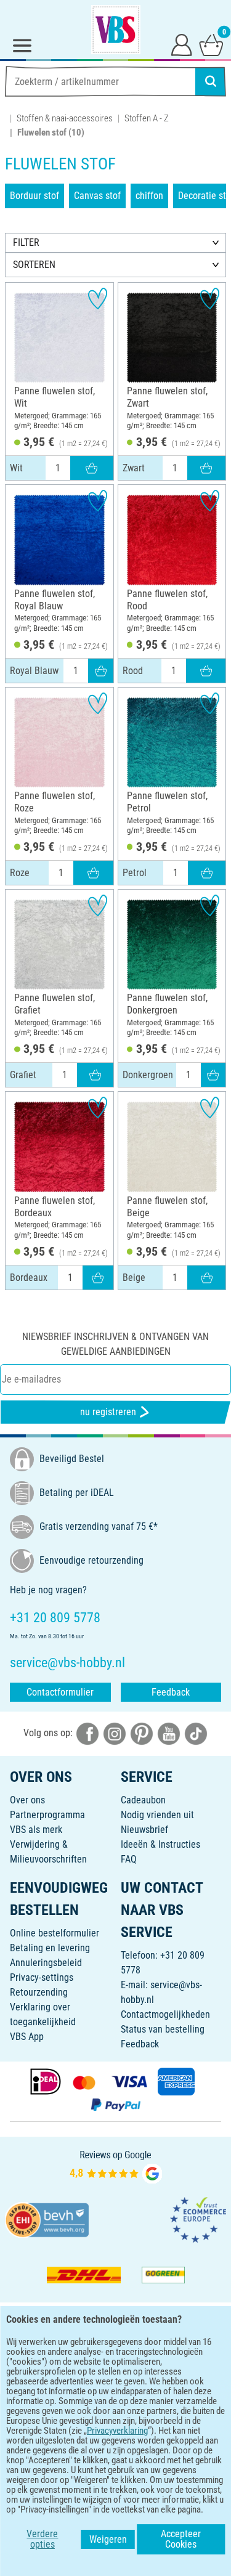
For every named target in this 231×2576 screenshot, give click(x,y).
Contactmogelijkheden (165, 2014)
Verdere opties (42, 2539)
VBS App (27, 2037)
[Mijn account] (182, 44)
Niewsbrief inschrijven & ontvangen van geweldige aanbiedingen (115, 1344)
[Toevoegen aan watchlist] (98, 299)
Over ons (27, 1800)
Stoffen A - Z (147, 118)
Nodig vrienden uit (157, 1815)
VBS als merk (36, 1830)
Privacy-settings (42, 1977)
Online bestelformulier (55, 1933)
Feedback (171, 1692)
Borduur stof (34, 196)
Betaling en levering (50, 1948)
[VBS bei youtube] (169, 1733)
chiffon (149, 196)
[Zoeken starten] (211, 81)
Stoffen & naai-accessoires (65, 118)
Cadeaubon (143, 1800)
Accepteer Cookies (181, 2539)
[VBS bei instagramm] (115, 1733)
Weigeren (108, 2539)
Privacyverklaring (117, 2431)
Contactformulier (60, 1692)
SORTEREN (34, 265)
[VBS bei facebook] (87, 1733)
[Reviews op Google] (116, 2167)
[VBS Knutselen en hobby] (116, 30)
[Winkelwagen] (211, 44)
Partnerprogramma (47, 1815)
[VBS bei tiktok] (196, 1733)
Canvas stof (97, 196)
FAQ (129, 1859)
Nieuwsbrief (144, 1830)
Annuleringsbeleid (46, 1963)
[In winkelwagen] (92, 468)
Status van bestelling (163, 2029)
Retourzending (39, 1992)
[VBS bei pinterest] (142, 1733)
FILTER (26, 242)
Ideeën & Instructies (160, 1844)
